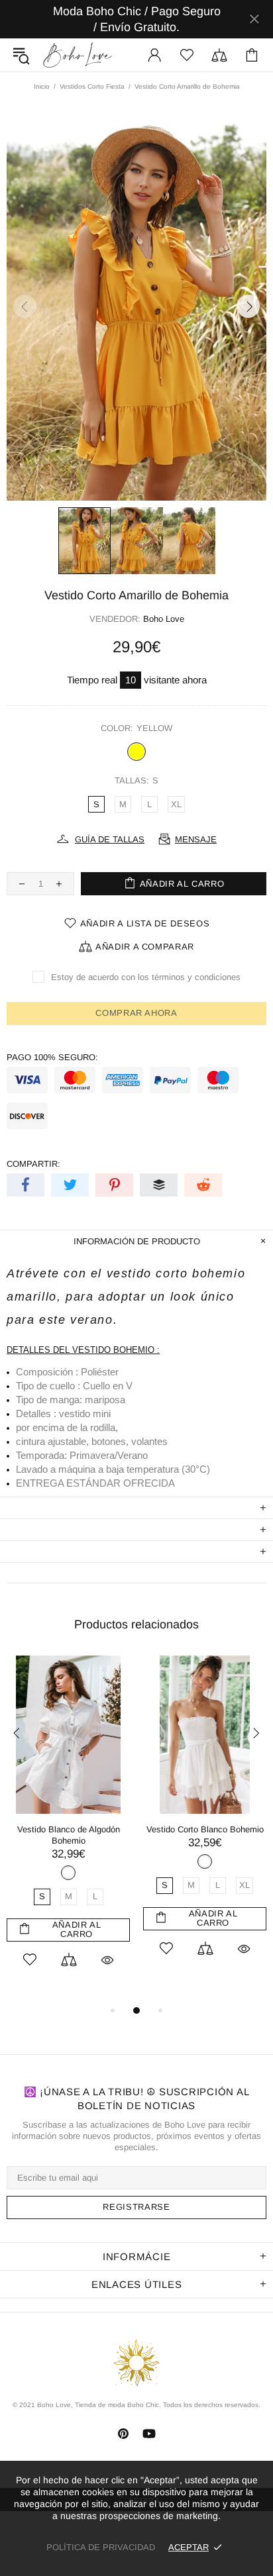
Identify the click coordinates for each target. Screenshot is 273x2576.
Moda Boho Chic (78, 55)
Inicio (42, 86)
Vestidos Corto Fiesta (92, 86)
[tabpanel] (68, 1829)
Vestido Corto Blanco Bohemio (205, 1829)
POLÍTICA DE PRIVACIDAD (101, 2547)
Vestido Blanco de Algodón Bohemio (69, 1835)
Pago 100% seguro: (52, 1057)
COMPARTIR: (33, 1164)
